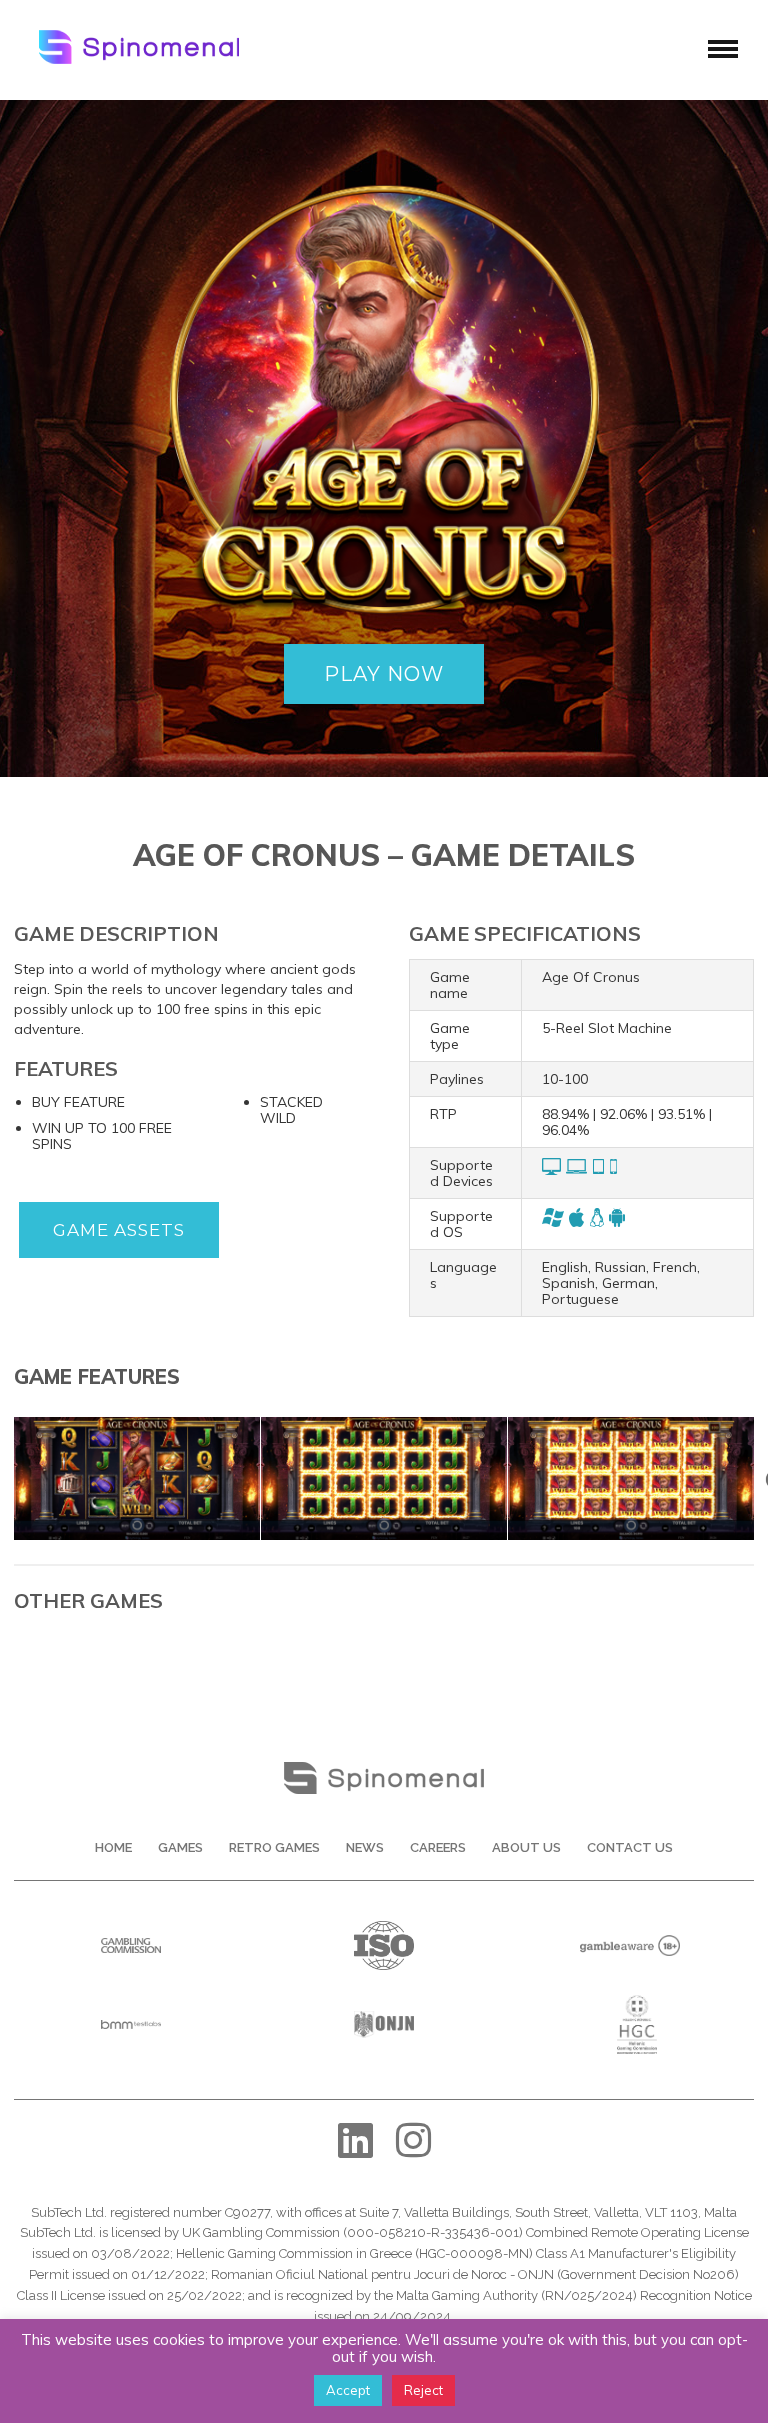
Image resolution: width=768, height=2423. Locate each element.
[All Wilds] (631, 1424)
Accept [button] (348, 2390)
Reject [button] (423, 2390)
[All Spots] (384, 1424)
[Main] (137, 1424)
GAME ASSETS (119, 1230)
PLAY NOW (384, 674)
